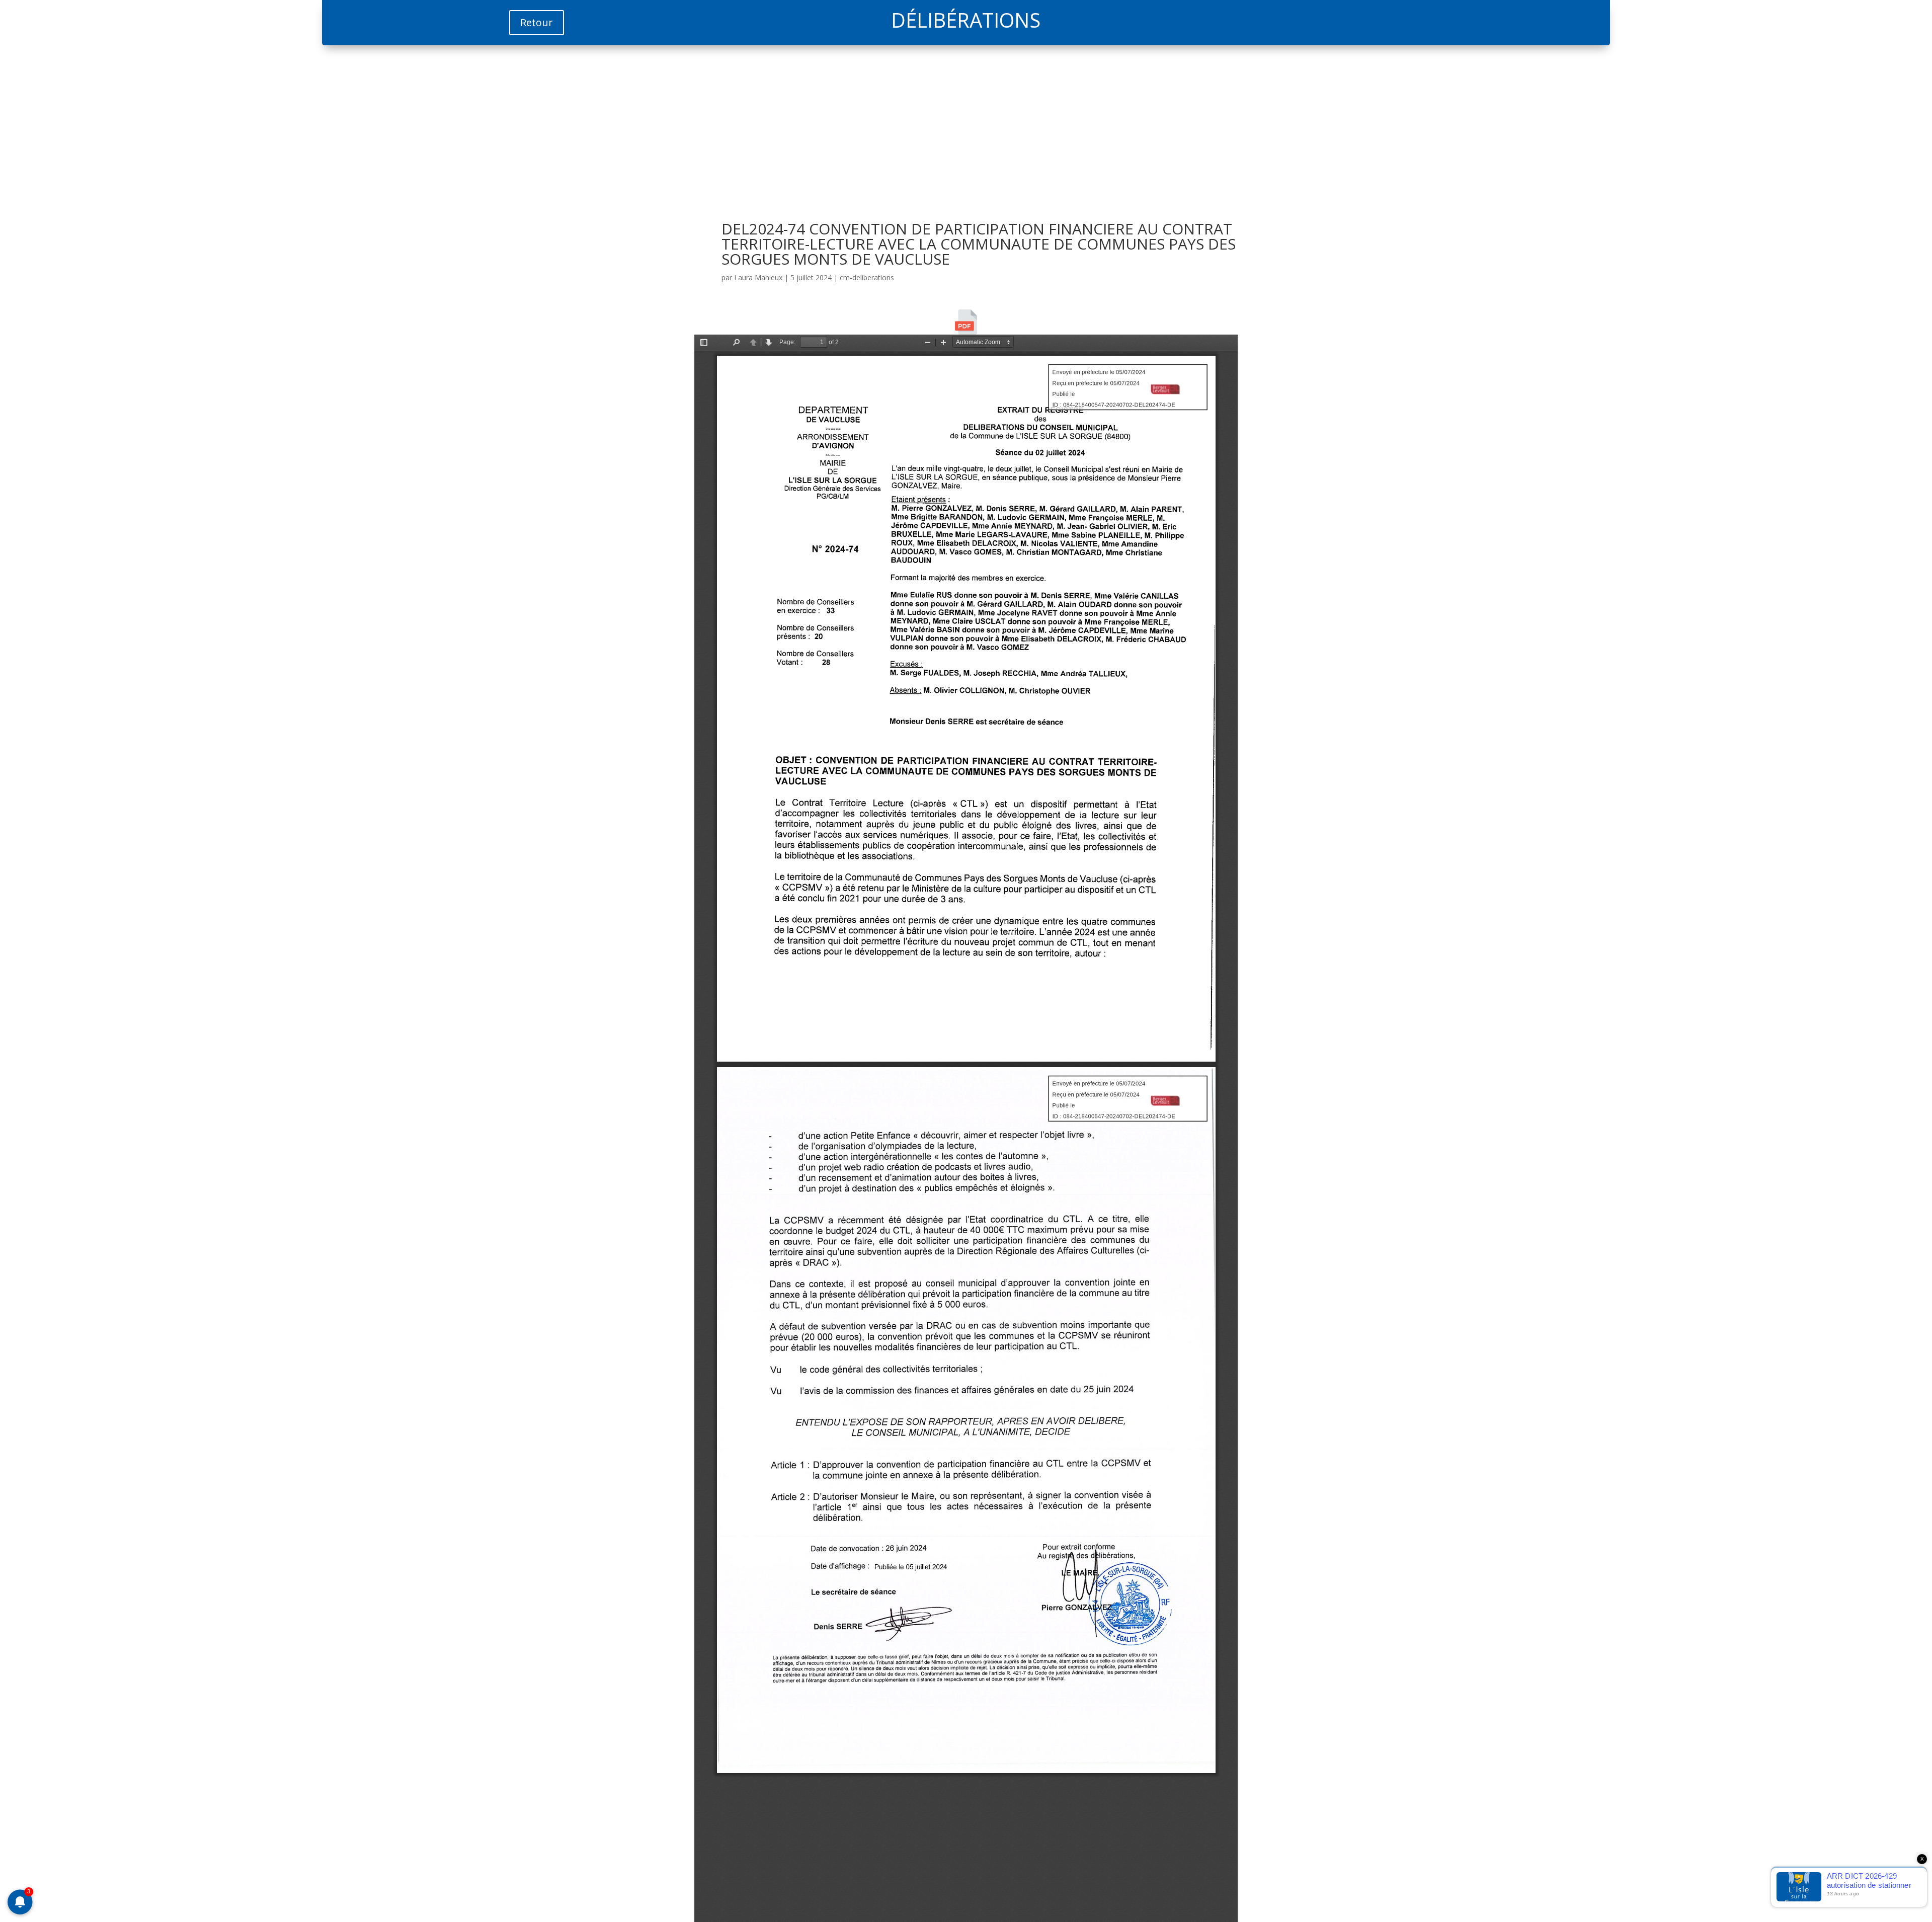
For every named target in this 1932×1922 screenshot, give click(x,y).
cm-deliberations (867, 277)
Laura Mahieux (758, 277)
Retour (537, 22)
